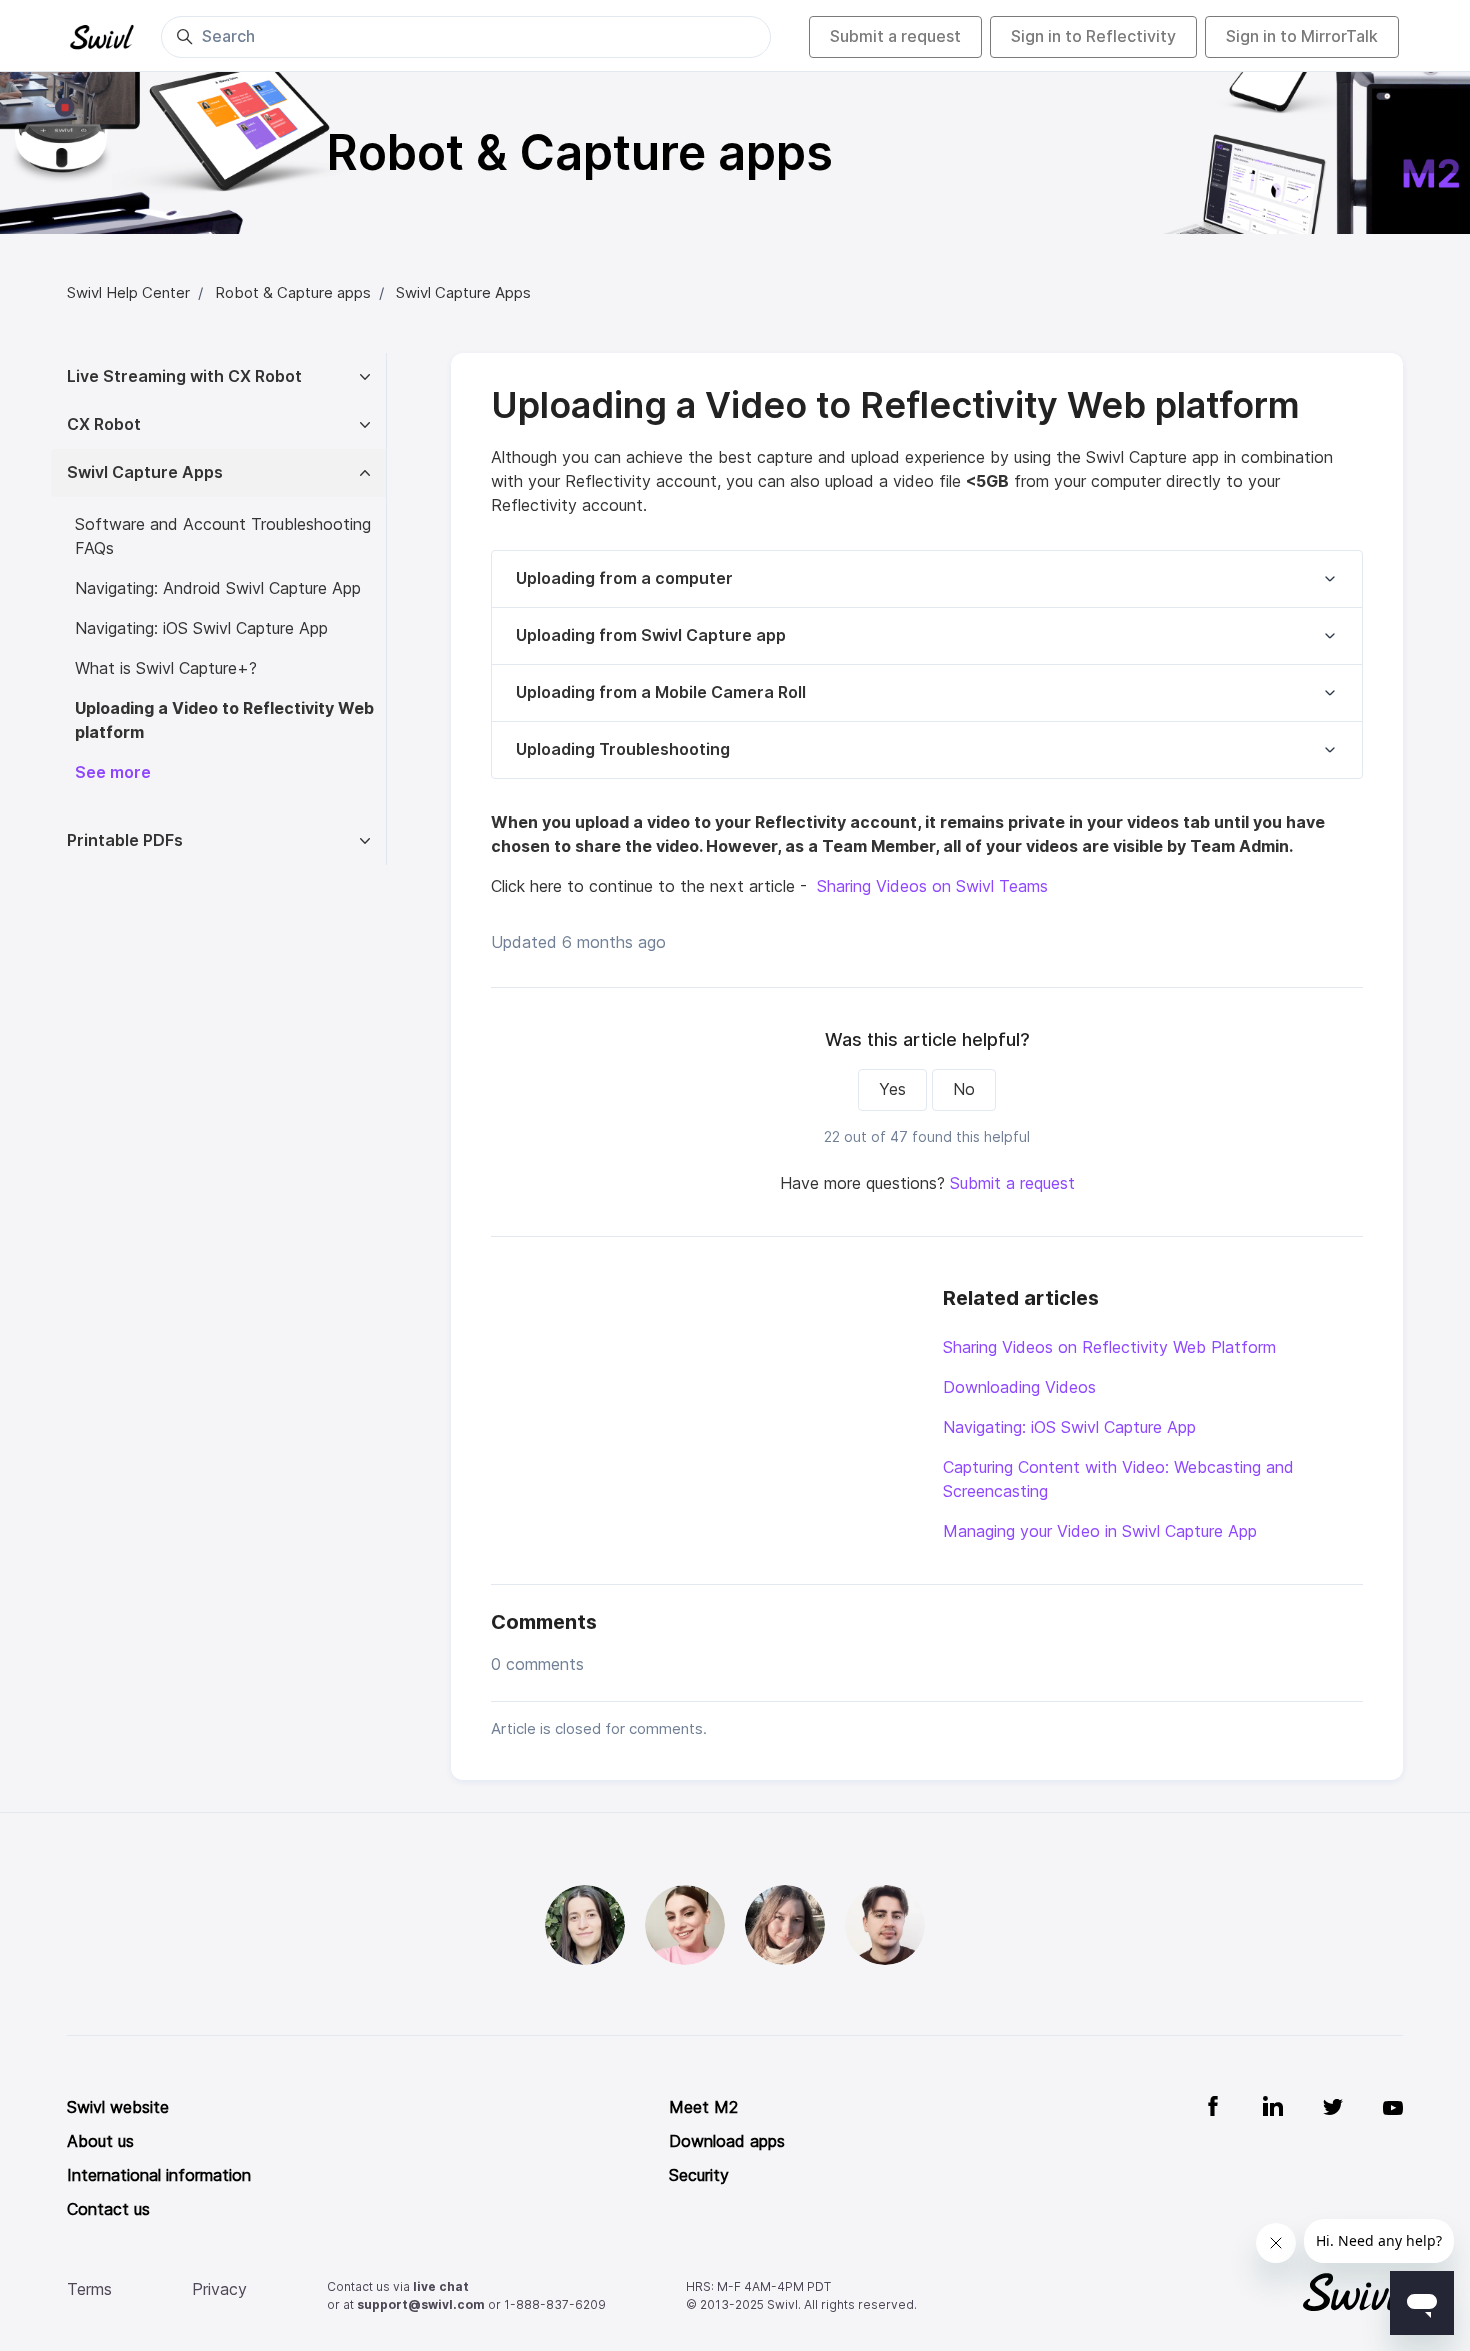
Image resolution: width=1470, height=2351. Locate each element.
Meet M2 (703, 2107)
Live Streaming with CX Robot (184, 376)
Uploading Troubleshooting (623, 749)
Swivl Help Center (128, 293)
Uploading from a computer (624, 578)
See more (113, 772)
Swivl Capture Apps (463, 293)
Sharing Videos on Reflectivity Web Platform (1109, 1347)
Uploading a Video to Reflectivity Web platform (224, 720)
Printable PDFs (125, 840)
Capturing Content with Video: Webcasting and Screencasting (1118, 1479)
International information (159, 2175)
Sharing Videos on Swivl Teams (932, 886)
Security (699, 2175)
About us (100, 2141)
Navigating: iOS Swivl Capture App (1069, 1427)
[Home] (102, 37)
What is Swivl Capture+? (171, 668)
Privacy (219, 2289)
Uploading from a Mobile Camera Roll (661, 692)
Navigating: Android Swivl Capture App (218, 588)
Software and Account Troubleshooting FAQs (223, 536)
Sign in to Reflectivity (1093, 36)
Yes (892, 1089)
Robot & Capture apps (293, 293)
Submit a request (895, 36)
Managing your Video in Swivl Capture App (1100, 1531)
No (964, 1089)
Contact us (108, 2209)
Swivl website (118, 2107)
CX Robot (104, 424)
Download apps (727, 2141)
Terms (89, 2289)
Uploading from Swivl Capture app (651, 635)
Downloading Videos (1019, 1387)
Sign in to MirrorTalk (1302, 36)
